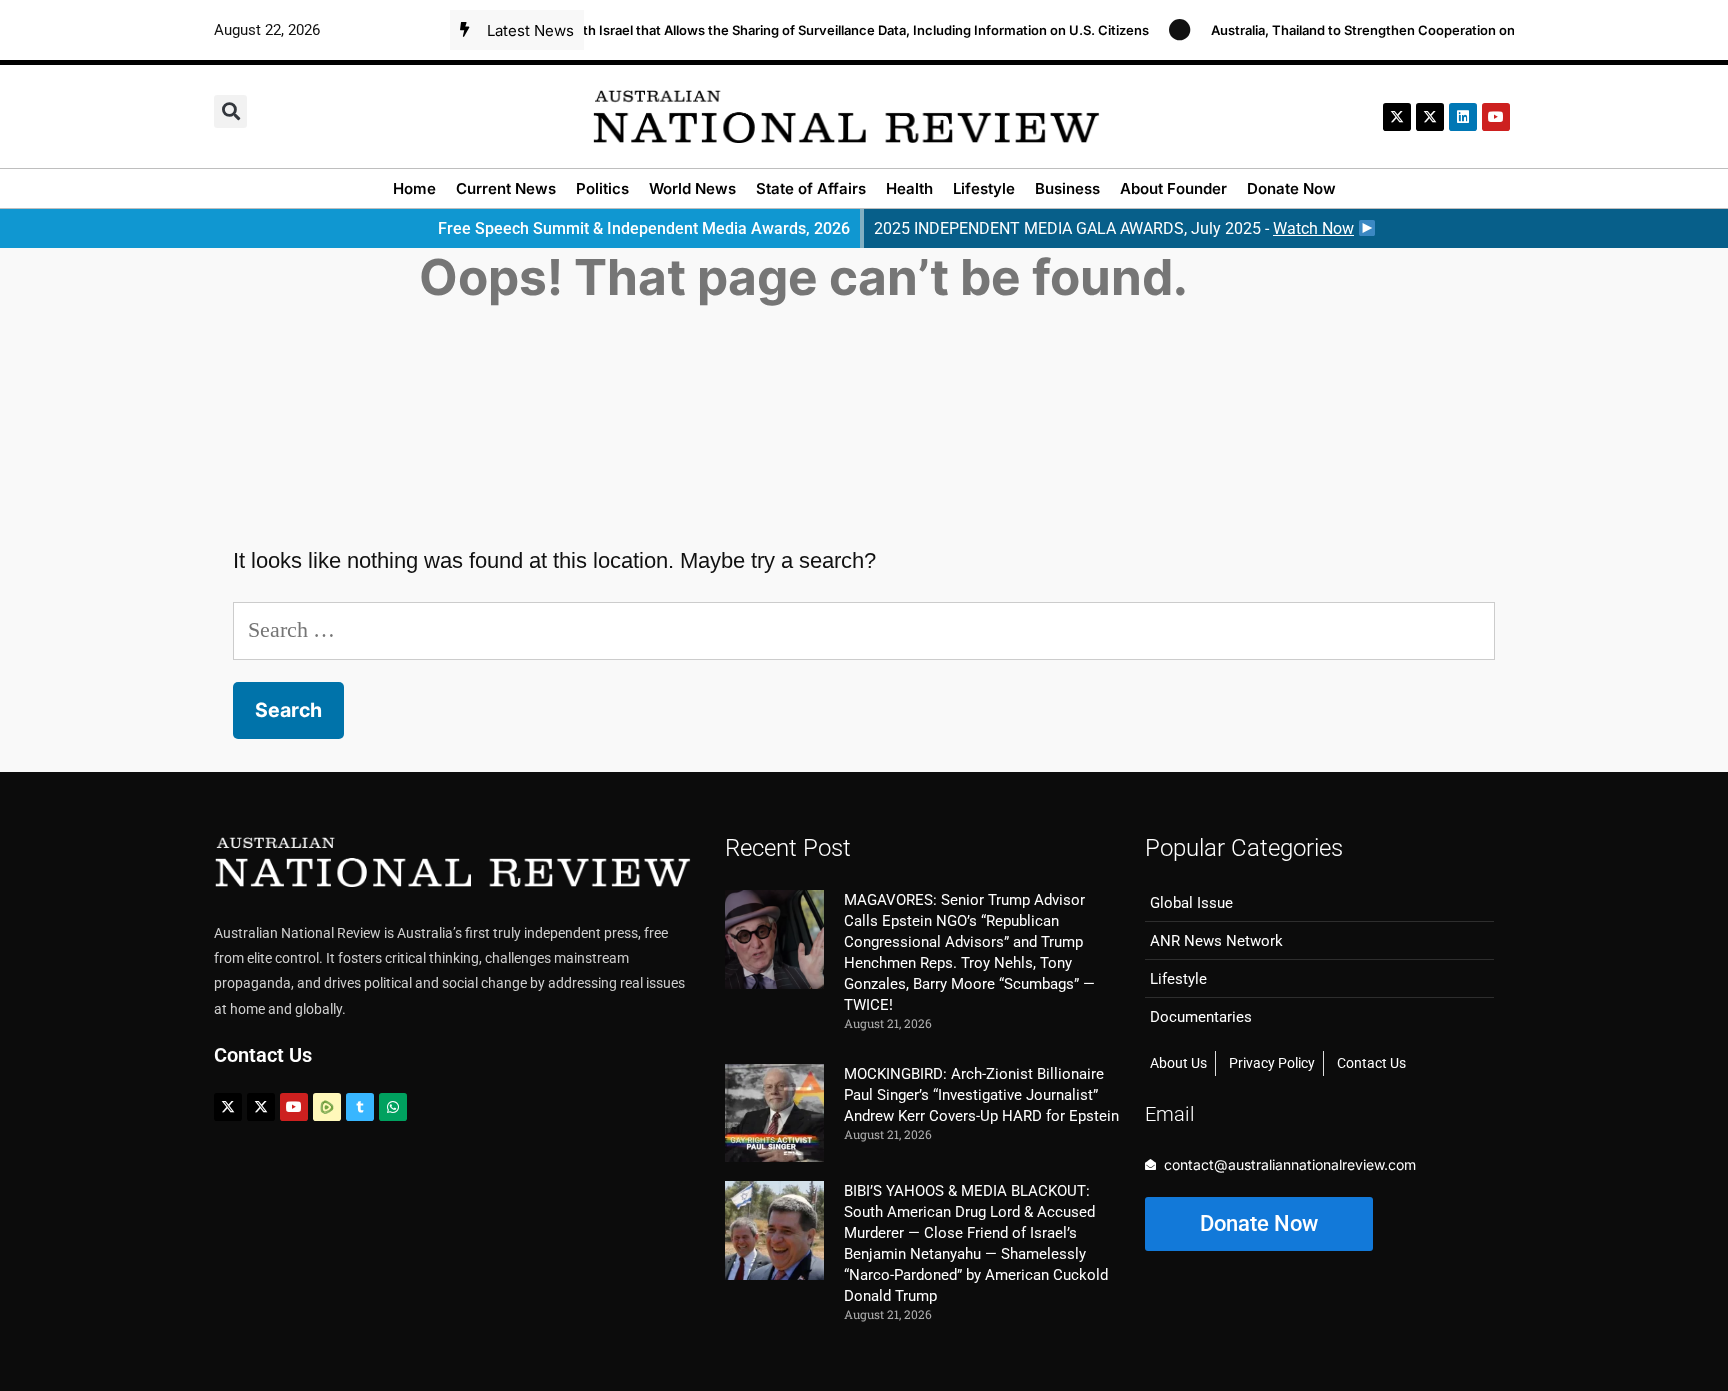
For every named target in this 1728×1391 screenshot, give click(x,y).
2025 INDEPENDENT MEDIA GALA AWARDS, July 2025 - (1114, 228)
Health (909, 188)
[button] (230, 111)
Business (1067, 188)
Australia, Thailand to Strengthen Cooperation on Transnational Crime (1407, 30)
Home (414, 188)
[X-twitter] (1397, 117)
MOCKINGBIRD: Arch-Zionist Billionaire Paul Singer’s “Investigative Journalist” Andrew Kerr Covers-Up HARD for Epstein (981, 1095)
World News (692, 188)
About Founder (1173, 188)
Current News (506, 188)
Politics (602, 188)
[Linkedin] (1463, 117)
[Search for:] (864, 629)
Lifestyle (984, 188)
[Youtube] (294, 1107)
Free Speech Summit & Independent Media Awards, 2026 (644, 228)
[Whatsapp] (393, 1107)
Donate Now (1291, 188)
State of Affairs (811, 188)
